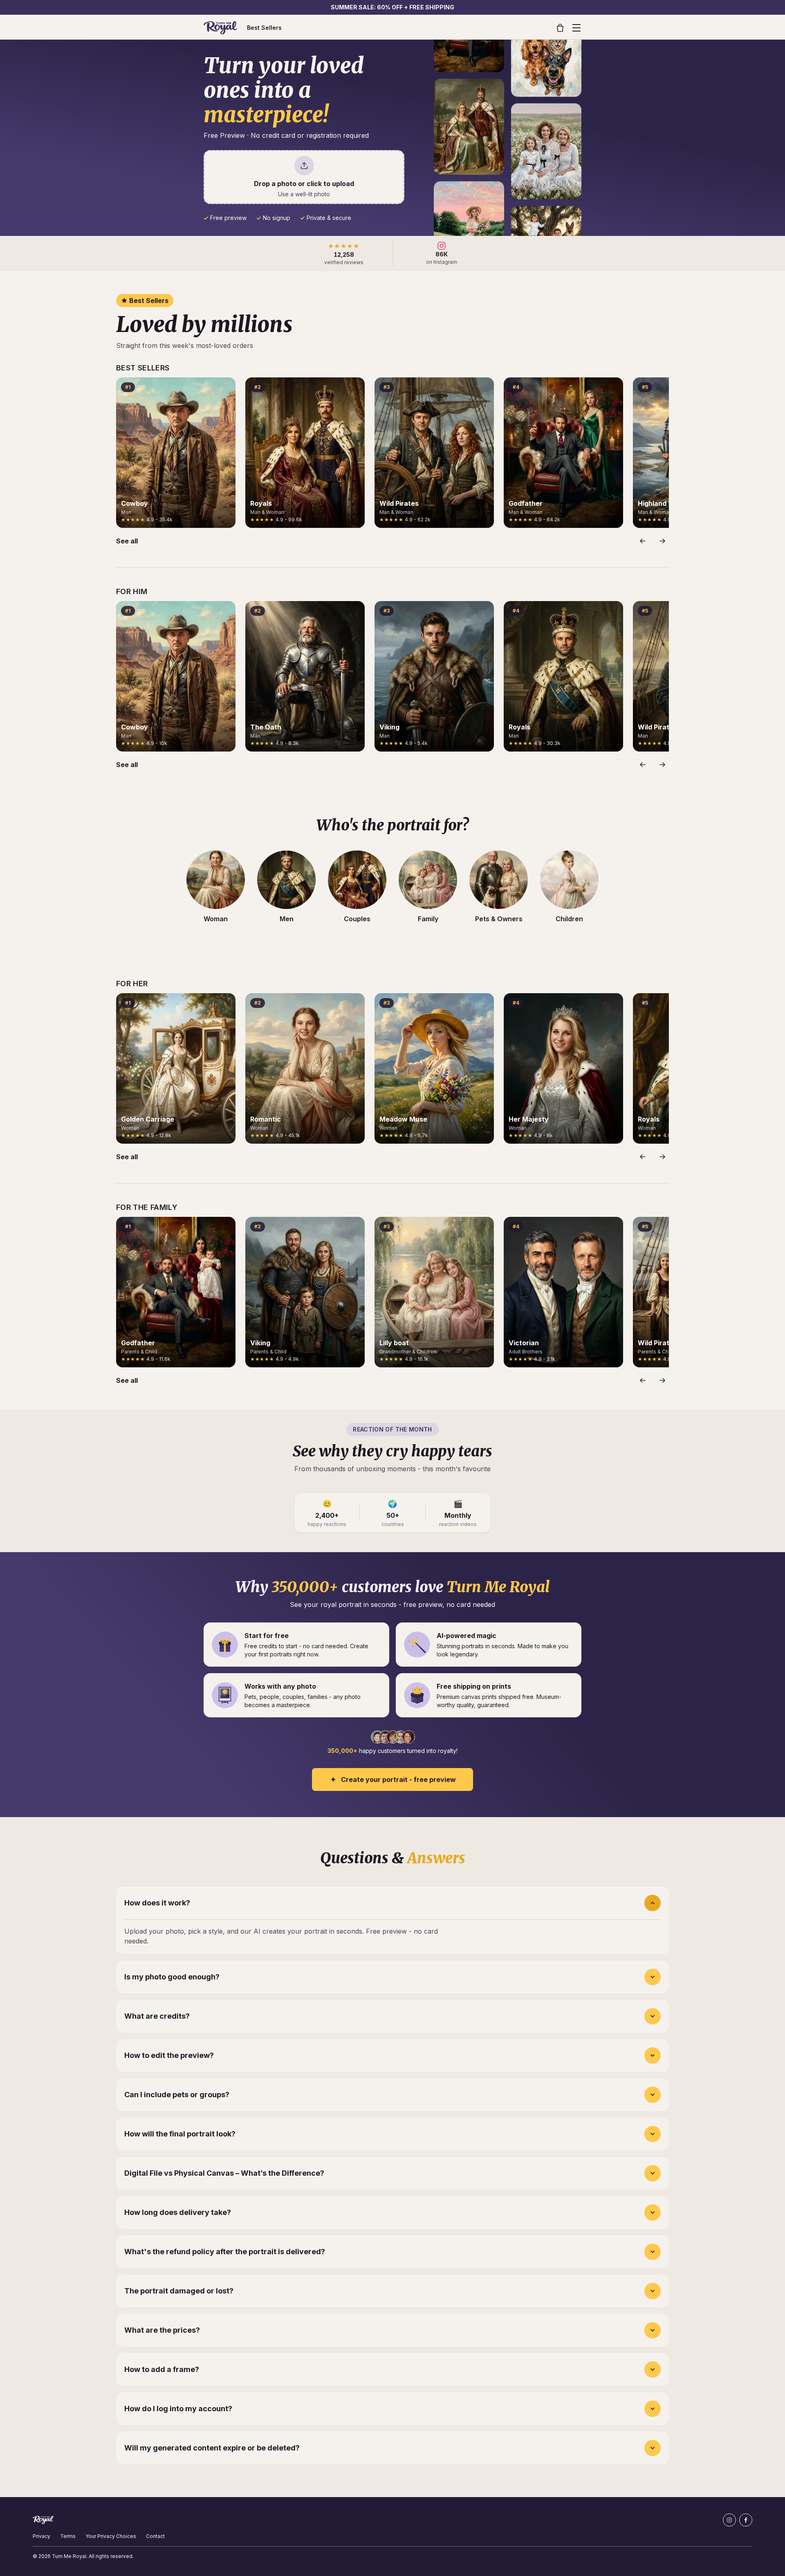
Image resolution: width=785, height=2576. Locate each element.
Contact (155, 2536)
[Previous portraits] (643, 541)
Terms (68, 2536)
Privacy (41, 2536)
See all (127, 541)
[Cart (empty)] (560, 28)
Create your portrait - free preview (398, 1779)
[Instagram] (729, 2520)
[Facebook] (746, 2520)
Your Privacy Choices (111, 2536)
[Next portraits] (662, 541)
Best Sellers (264, 28)
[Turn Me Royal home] (220, 28)
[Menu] (576, 28)
